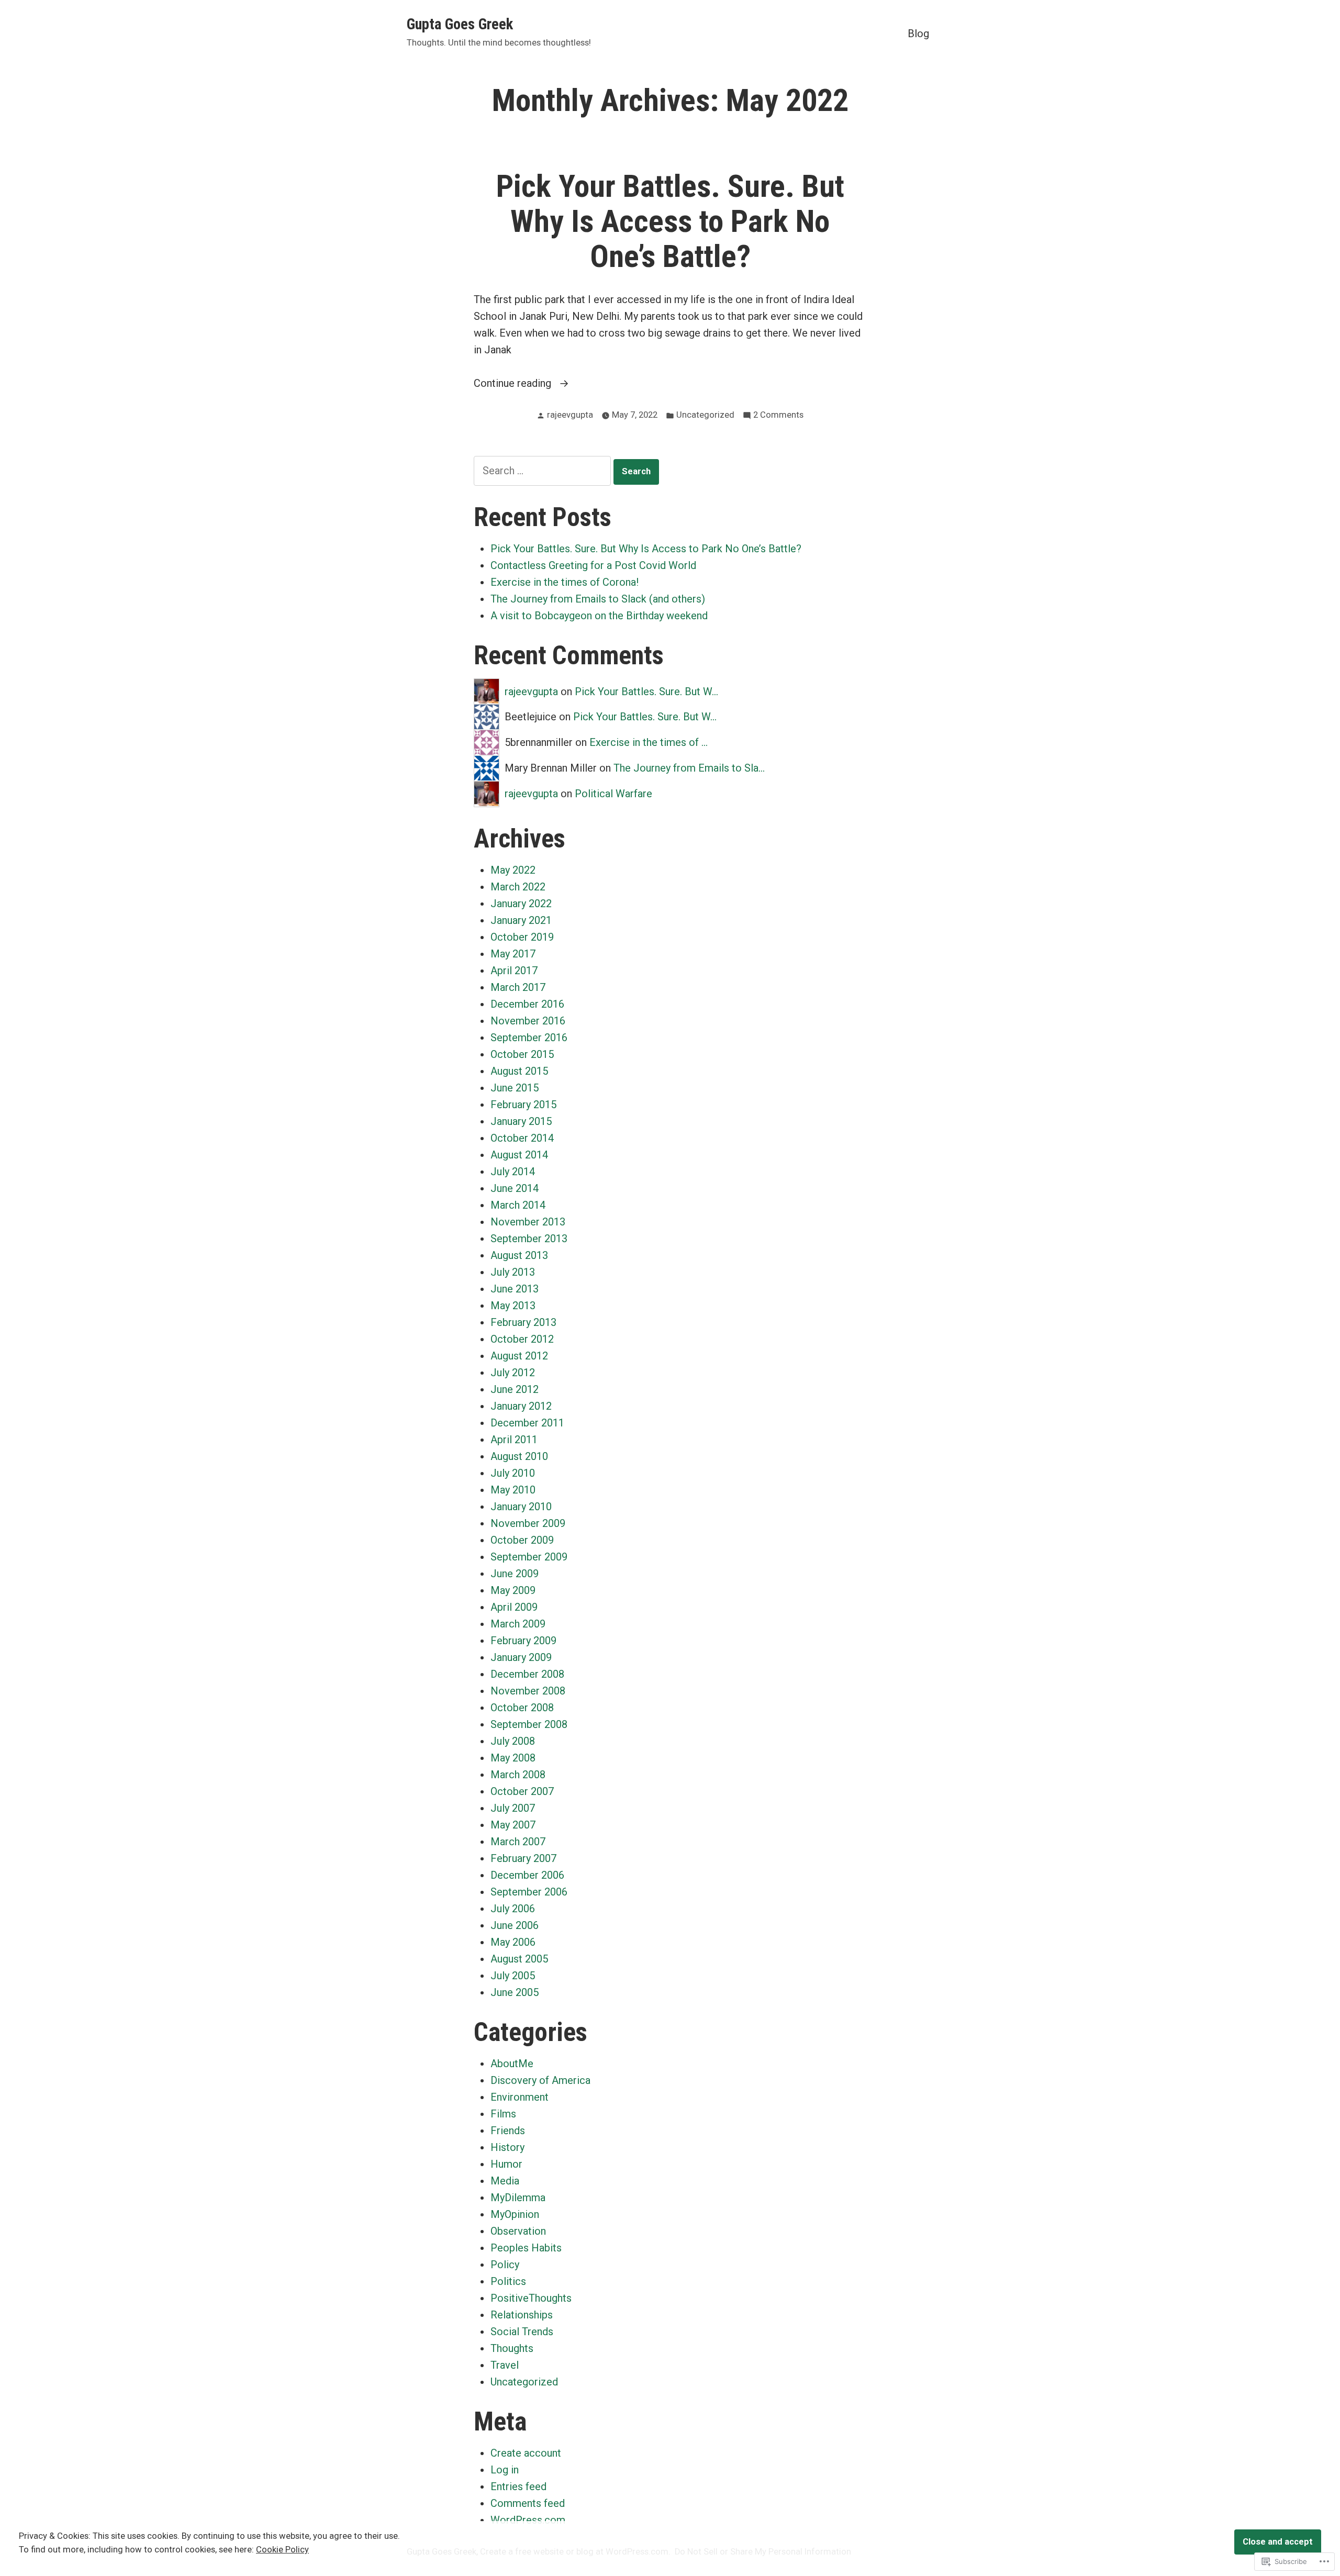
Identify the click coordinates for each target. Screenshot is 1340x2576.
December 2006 (527, 1875)
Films (503, 2114)
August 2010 (519, 1456)
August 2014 (519, 1155)
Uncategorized (705, 415)
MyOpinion (515, 2214)
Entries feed (518, 2486)
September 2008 (529, 1724)
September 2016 (529, 1038)
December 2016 (527, 1004)
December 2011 (527, 1423)
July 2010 (513, 1473)
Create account (526, 2453)
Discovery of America (540, 2080)
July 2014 (513, 1172)
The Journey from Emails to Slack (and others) (598, 599)
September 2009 (529, 1557)
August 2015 (519, 1071)
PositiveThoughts (531, 2298)
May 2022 (513, 870)
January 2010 (521, 1507)
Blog (918, 33)
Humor (506, 2164)
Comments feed (528, 2503)
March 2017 (518, 987)
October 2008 (522, 1708)
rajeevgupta (570, 415)
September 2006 (529, 1892)
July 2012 (513, 1373)
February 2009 (523, 1641)
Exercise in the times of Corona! (565, 582)
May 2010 (513, 1490)
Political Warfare (613, 794)
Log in (505, 2470)
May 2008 (513, 1758)
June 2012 (515, 1389)
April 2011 (514, 1440)
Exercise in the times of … (649, 742)
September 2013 (529, 1239)
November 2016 (528, 1021)
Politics (508, 2281)
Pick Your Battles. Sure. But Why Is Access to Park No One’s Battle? (670, 221)
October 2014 (522, 1138)
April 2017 (514, 971)
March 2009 (518, 1624)
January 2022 (521, 904)
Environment (520, 2097)
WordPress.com (528, 2520)
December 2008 (527, 1674)
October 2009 (522, 1540)
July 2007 (513, 1808)
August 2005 (519, 1959)
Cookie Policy (282, 2550)
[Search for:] (544, 471)
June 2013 (515, 1289)
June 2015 (515, 1088)
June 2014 (515, 1188)
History (507, 2147)
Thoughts (512, 2348)
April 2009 (514, 1607)
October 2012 (522, 1339)
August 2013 (519, 1255)
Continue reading (514, 384)
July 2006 (513, 1909)
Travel (505, 2365)
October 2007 (522, 1791)
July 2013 (513, 1272)
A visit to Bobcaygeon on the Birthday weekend (599, 616)
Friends (508, 2131)
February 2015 (523, 1105)
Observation (518, 2231)
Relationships (522, 2315)
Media (505, 2181)
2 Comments (778, 416)
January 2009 (521, 1657)
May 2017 (513, 954)
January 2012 (521, 1406)
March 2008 (518, 1775)
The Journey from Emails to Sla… (689, 768)
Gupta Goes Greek (460, 24)
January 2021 (521, 920)
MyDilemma (518, 2198)
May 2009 (513, 1590)
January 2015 (521, 1121)
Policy (505, 2265)
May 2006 (513, 1942)
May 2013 (513, 1306)
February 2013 (523, 1322)
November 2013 (528, 1222)
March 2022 (518, 887)
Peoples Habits (526, 2248)
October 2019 (522, 937)
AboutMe (512, 2064)
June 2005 (515, 1992)
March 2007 (518, 1842)
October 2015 (522, 1054)
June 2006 (515, 1925)
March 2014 (518, 1205)
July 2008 (513, 1741)
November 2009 (528, 1523)
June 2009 (515, 1574)
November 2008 (528, 1691)
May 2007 (513, 1825)
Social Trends (522, 2332)
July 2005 (513, 1976)
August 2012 (519, 1356)
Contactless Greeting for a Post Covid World (593, 565)
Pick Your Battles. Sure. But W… (646, 692)
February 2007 (523, 1858)
